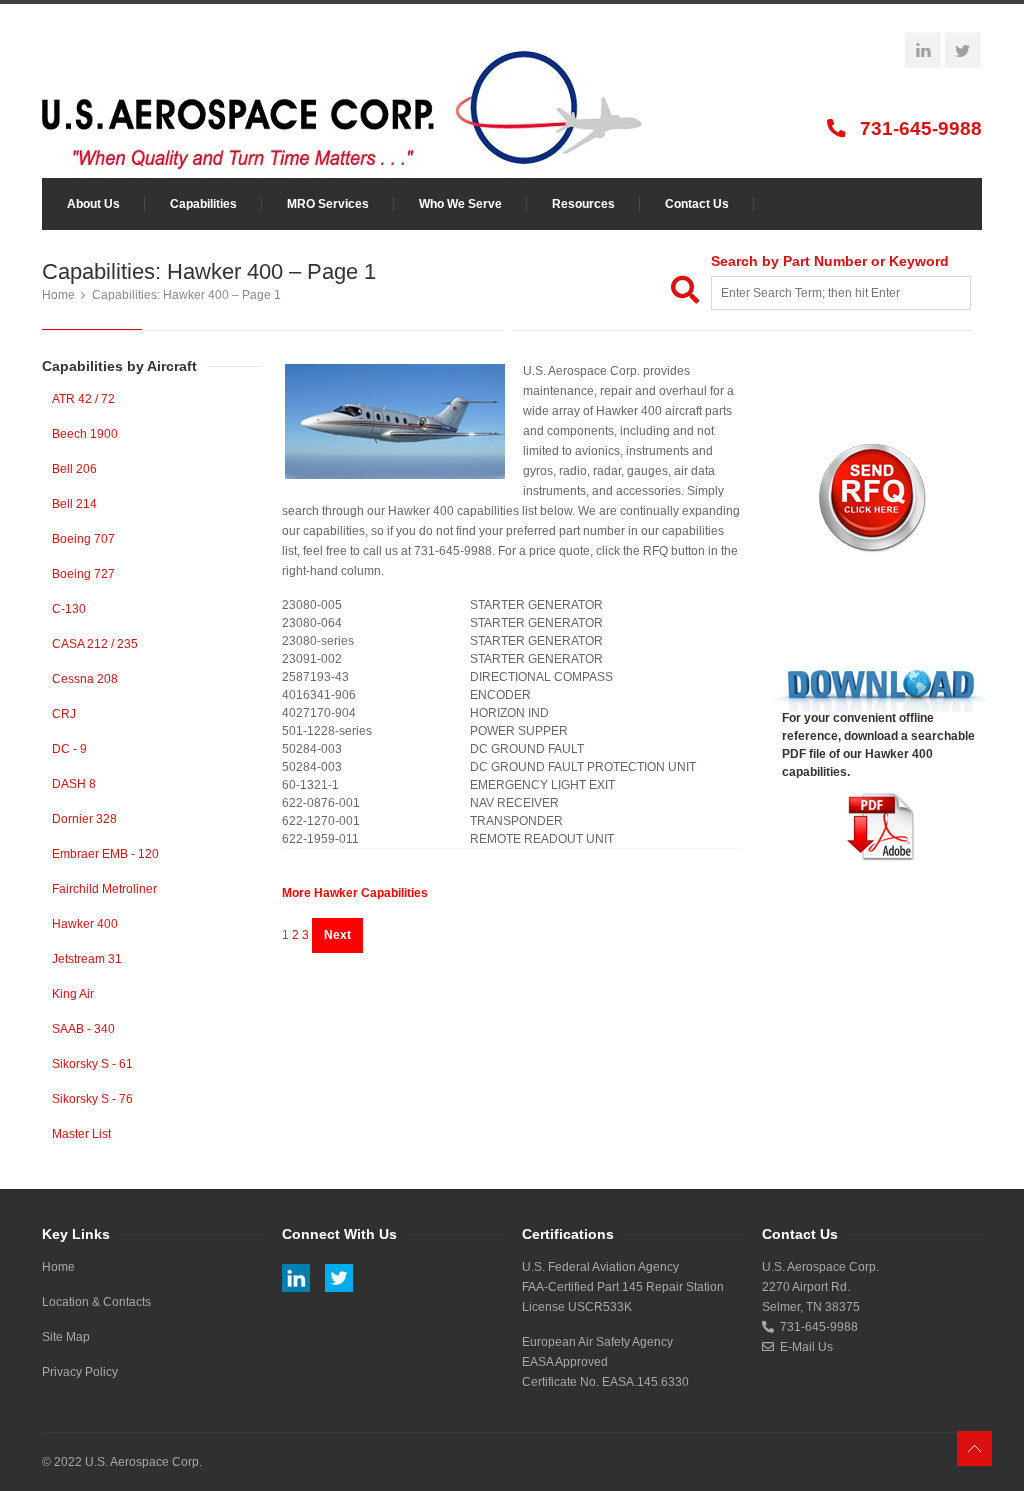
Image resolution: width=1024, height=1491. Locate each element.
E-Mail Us (803, 1347)
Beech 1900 (85, 434)
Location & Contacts (96, 1302)
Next (337, 935)
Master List (81, 1134)
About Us (93, 204)
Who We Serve (460, 204)
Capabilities (203, 204)
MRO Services (328, 204)
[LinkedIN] (923, 51)
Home (58, 295)
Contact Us (697, 204)
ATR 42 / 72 (83, 399)
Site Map (66, 1337)
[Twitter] (963, 51)
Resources (583, 204)
